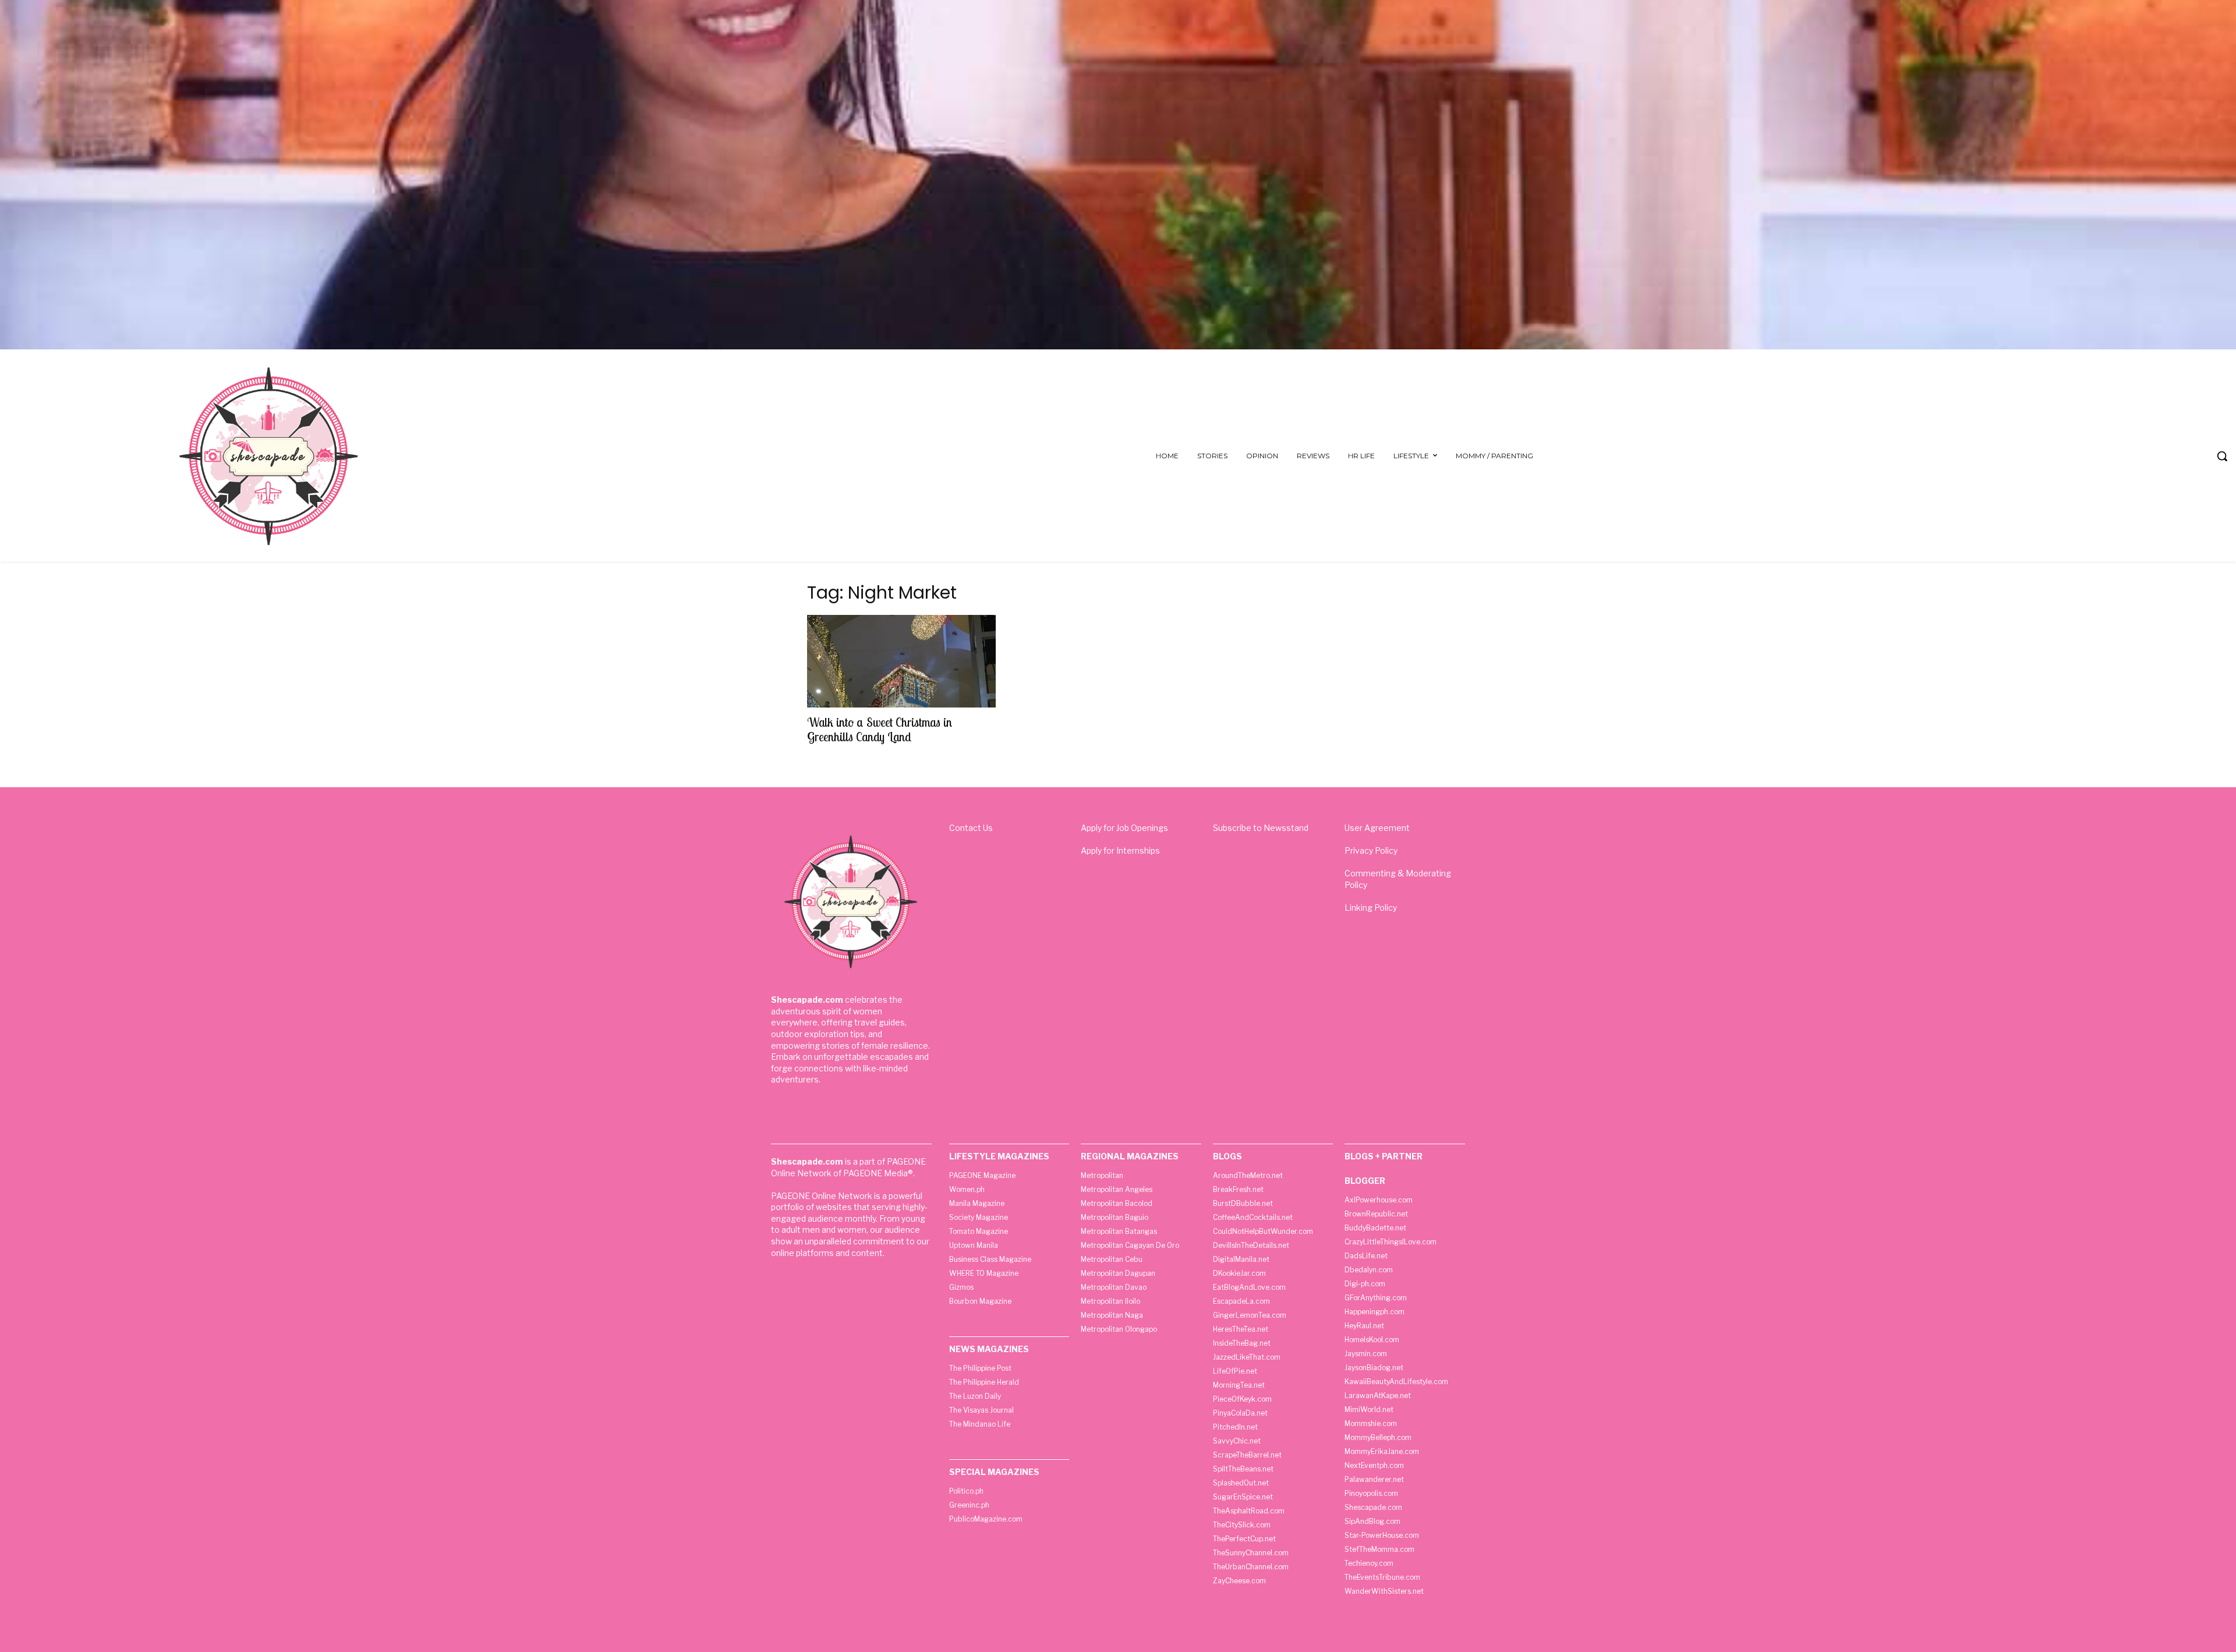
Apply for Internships (1120, 850)
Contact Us (971, 828)
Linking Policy (1371, 908)
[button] (2222, 456)
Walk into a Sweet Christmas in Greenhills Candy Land (880, 729)
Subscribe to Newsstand (1261, 828)
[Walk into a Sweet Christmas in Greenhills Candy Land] (901, 661)
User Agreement (1377, 828)
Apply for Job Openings (1124, 828)
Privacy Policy (1371, 850)
